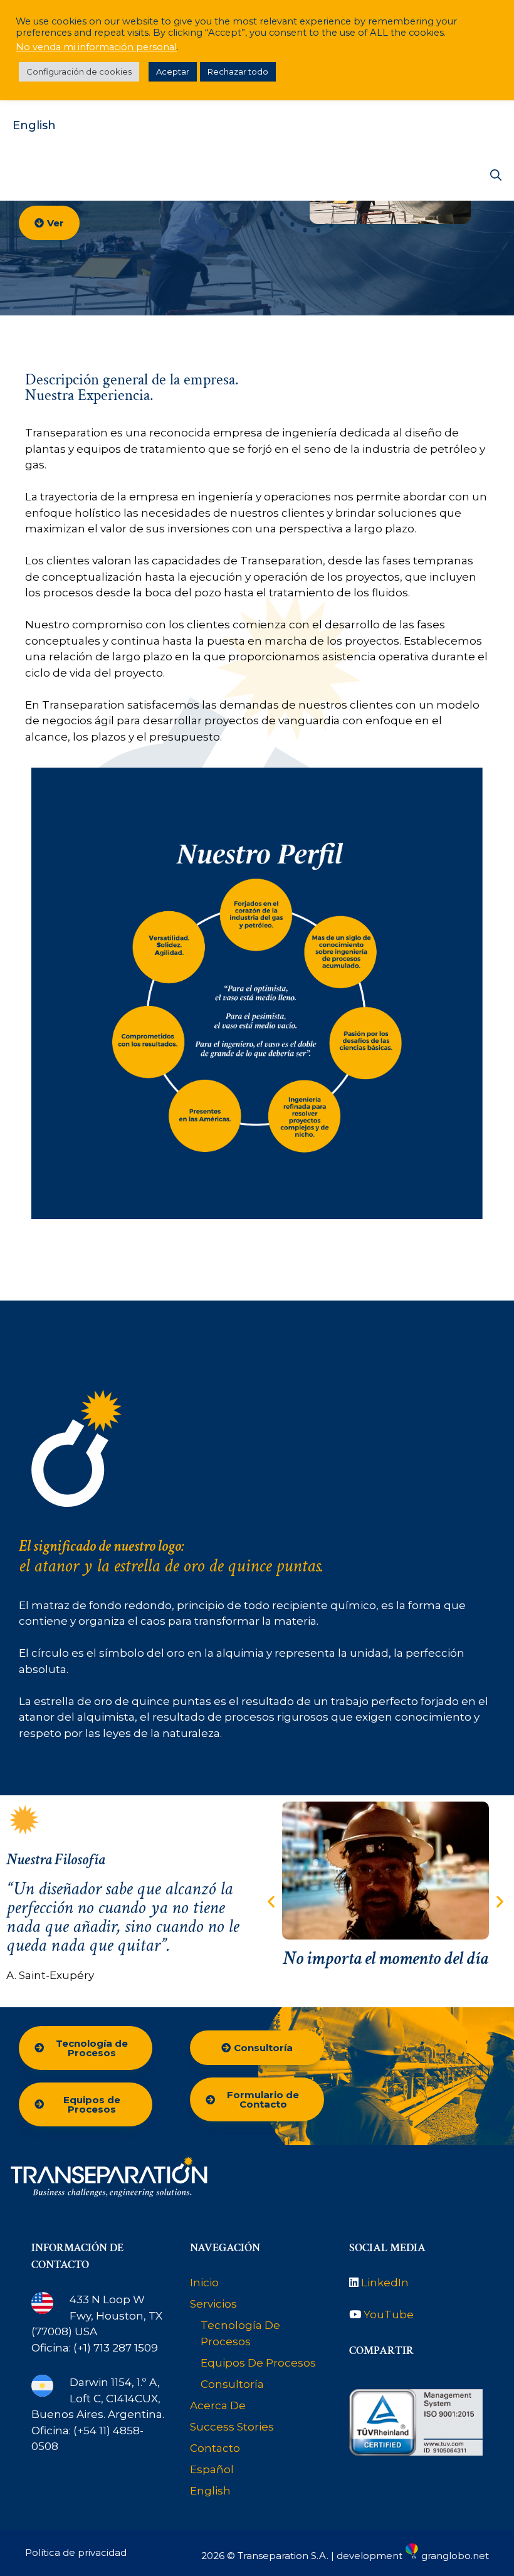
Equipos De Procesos (258, 2363)
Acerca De (218, 2405)
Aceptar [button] (173, 71)
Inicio (204, 2283)
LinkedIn (385, 2283)
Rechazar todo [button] (238, 71)
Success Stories (232, 2427)
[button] (271, 1901)
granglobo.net (455, 2556)
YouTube (389, 2315)
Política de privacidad (76, 2552)
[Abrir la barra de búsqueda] (496, 176)
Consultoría (232, 2384)
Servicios (213, 2304)
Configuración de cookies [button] (79, 71)
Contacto (215, 2448)
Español (212, 2469)
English (34, 125)
